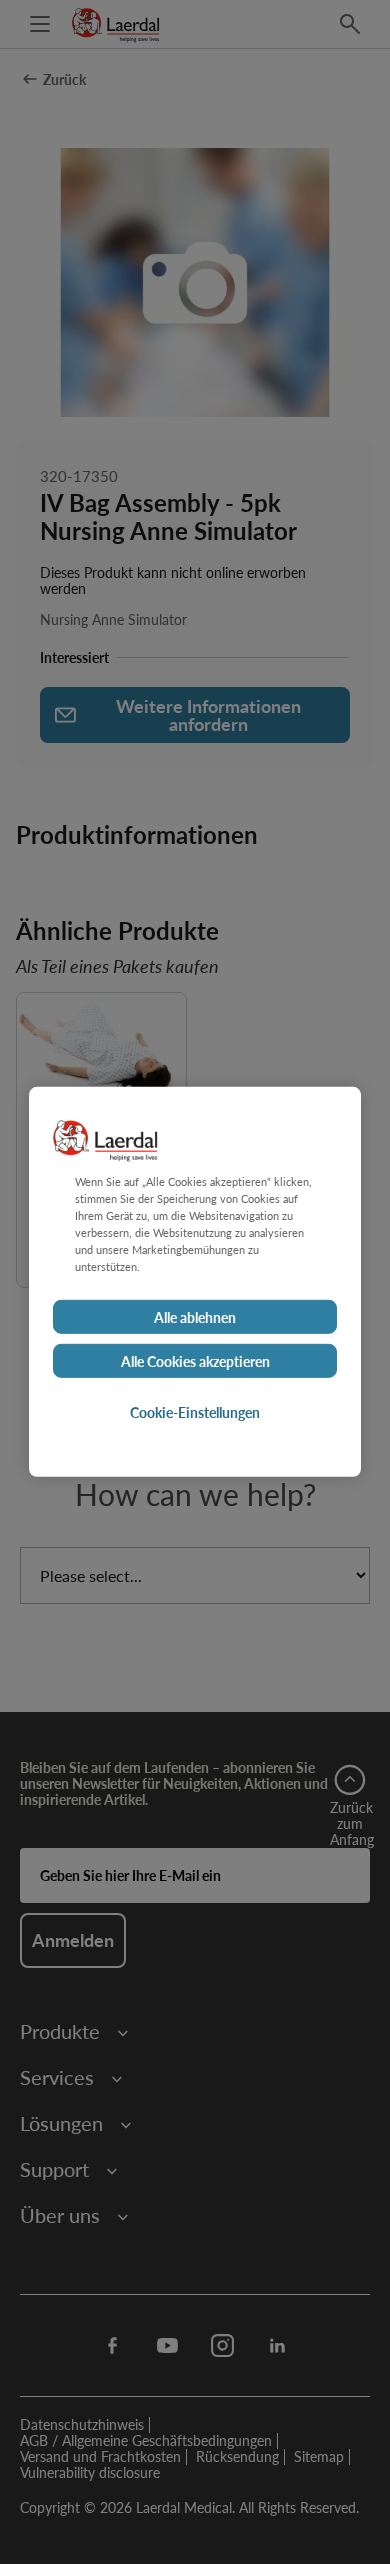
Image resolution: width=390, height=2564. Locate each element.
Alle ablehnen (195, 1317)
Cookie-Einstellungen (195, 1412)
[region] (195, 1282)
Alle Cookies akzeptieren (195, 1361)
